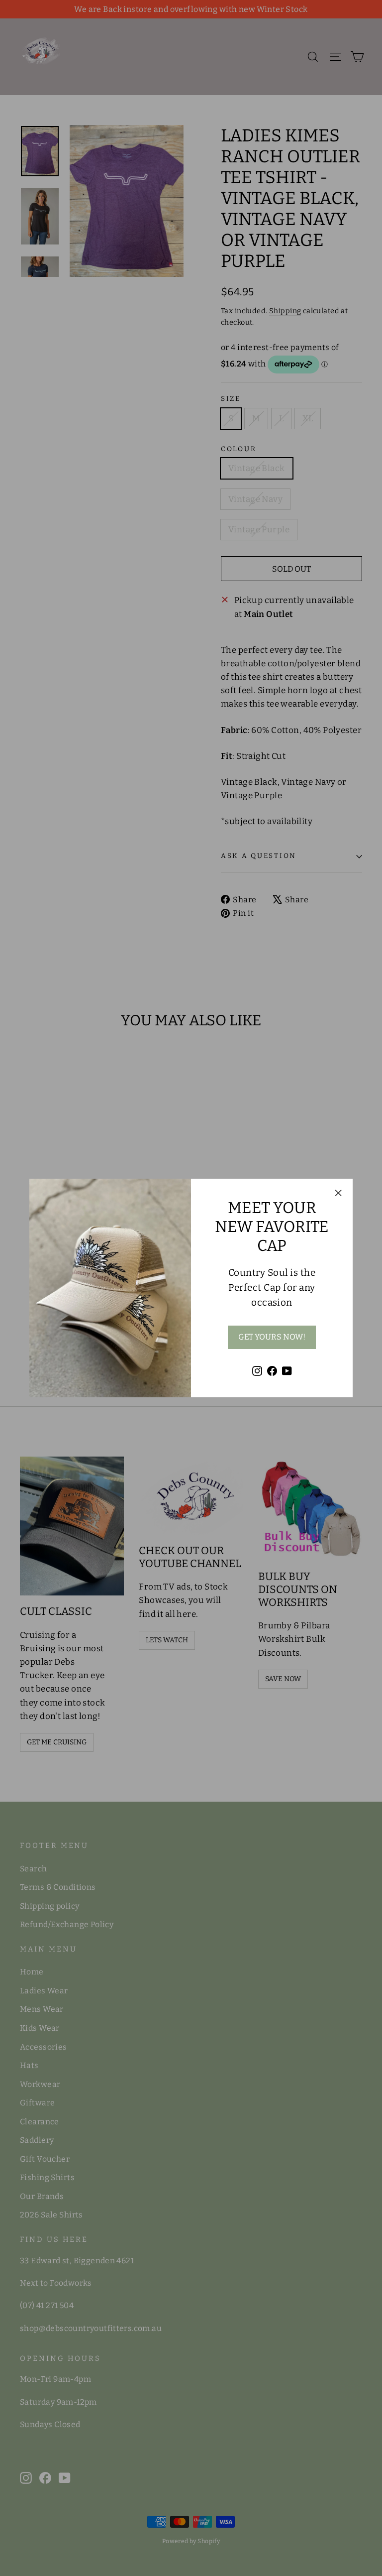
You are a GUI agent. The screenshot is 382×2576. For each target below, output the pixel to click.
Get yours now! (272, 1337)
